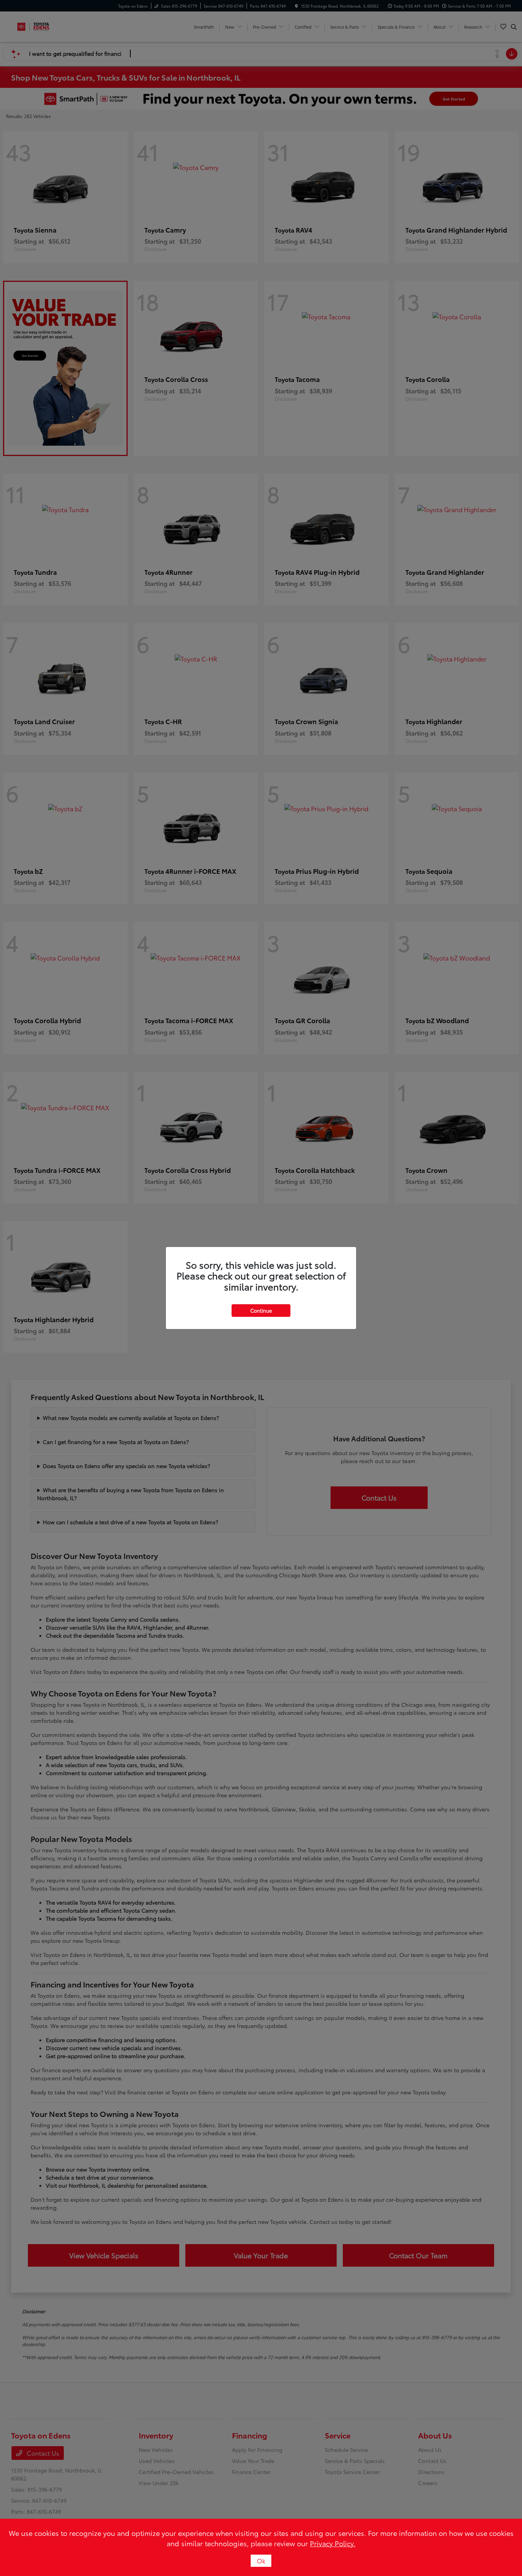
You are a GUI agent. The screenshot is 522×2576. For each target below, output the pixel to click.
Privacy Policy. (333, 2543)
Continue (261, 1310)
